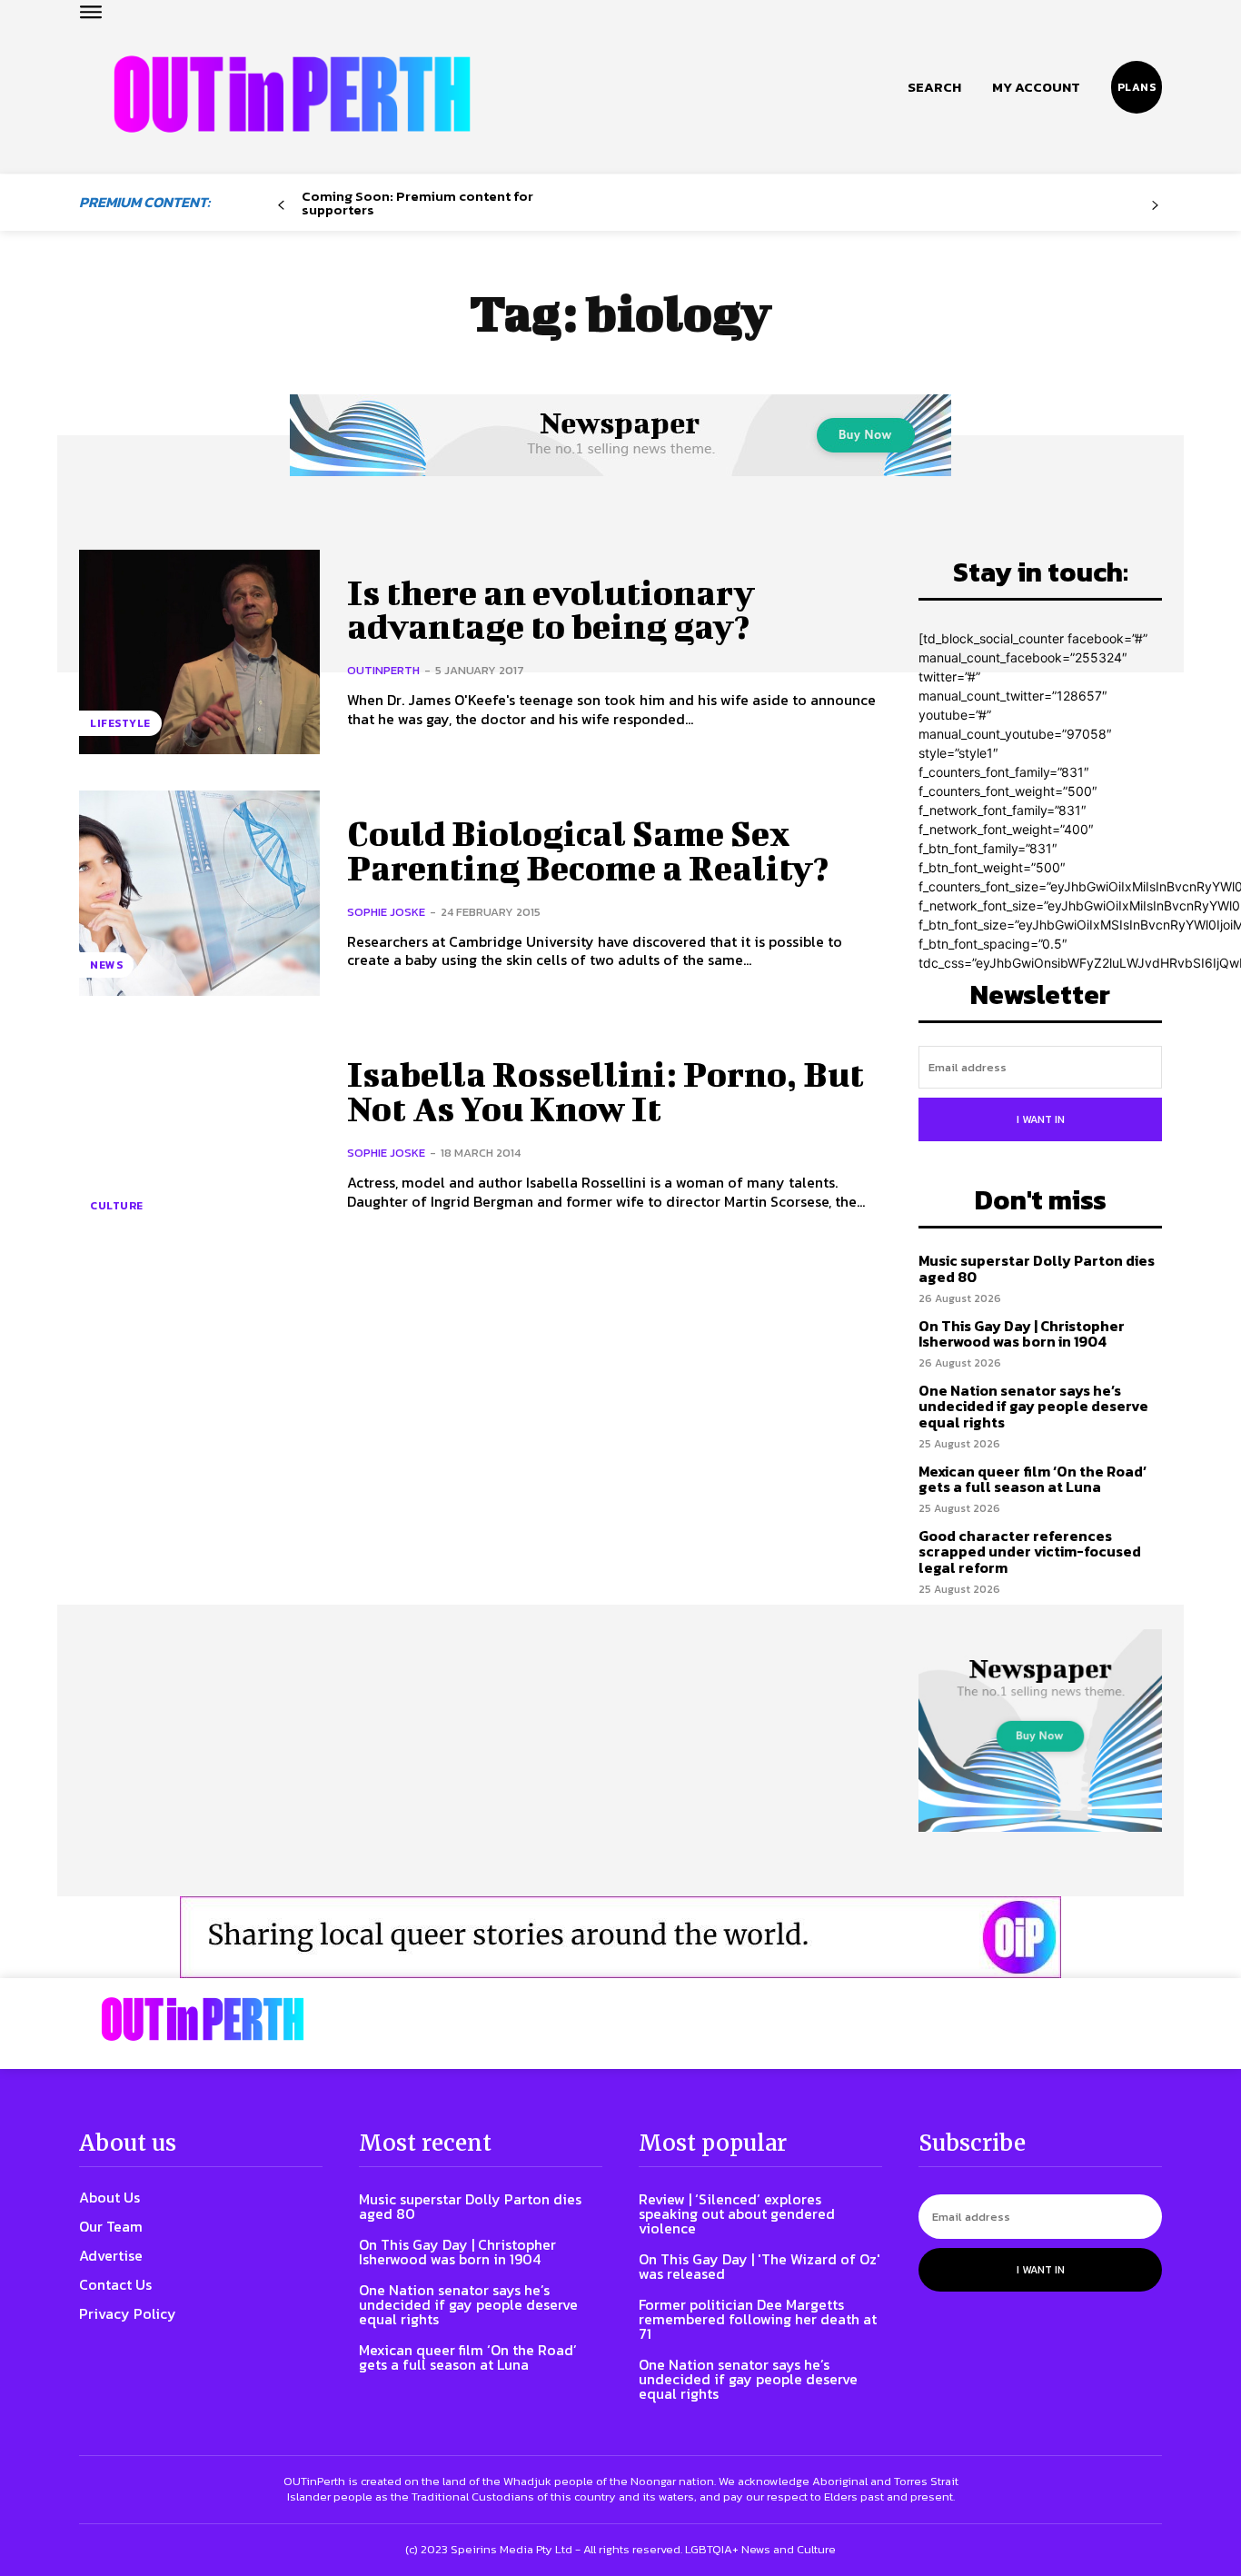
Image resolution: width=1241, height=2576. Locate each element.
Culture (117, 1206)
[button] (934, 87)
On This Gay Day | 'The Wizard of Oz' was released (759, 2266)
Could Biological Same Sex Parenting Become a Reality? (588, 850)
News (106, 965)
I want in (1041, 1119)
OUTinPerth (383, 670)
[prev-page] (281, 206)
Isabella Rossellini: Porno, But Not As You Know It (606, 1091)
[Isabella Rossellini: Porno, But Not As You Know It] (199, 1134)
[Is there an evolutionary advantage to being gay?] (199, 652)
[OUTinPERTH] (292, 94)
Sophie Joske (386, 912)
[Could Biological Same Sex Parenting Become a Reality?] (199, 893)
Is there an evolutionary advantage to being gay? (551, 610)
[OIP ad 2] (620, 1937)
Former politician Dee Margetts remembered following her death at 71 (758, 2319)
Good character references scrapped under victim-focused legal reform (1030, 1552)
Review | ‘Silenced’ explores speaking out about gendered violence (737, 2213)
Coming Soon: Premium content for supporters (417, 203)
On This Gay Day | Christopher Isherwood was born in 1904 (1022, 1334)
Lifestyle (120, 723)
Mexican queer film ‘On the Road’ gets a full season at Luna (1033, 1479)
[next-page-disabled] (1155, 206)
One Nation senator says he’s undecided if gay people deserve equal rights (1033, 1406)
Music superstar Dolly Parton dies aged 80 (1037, 1268)
